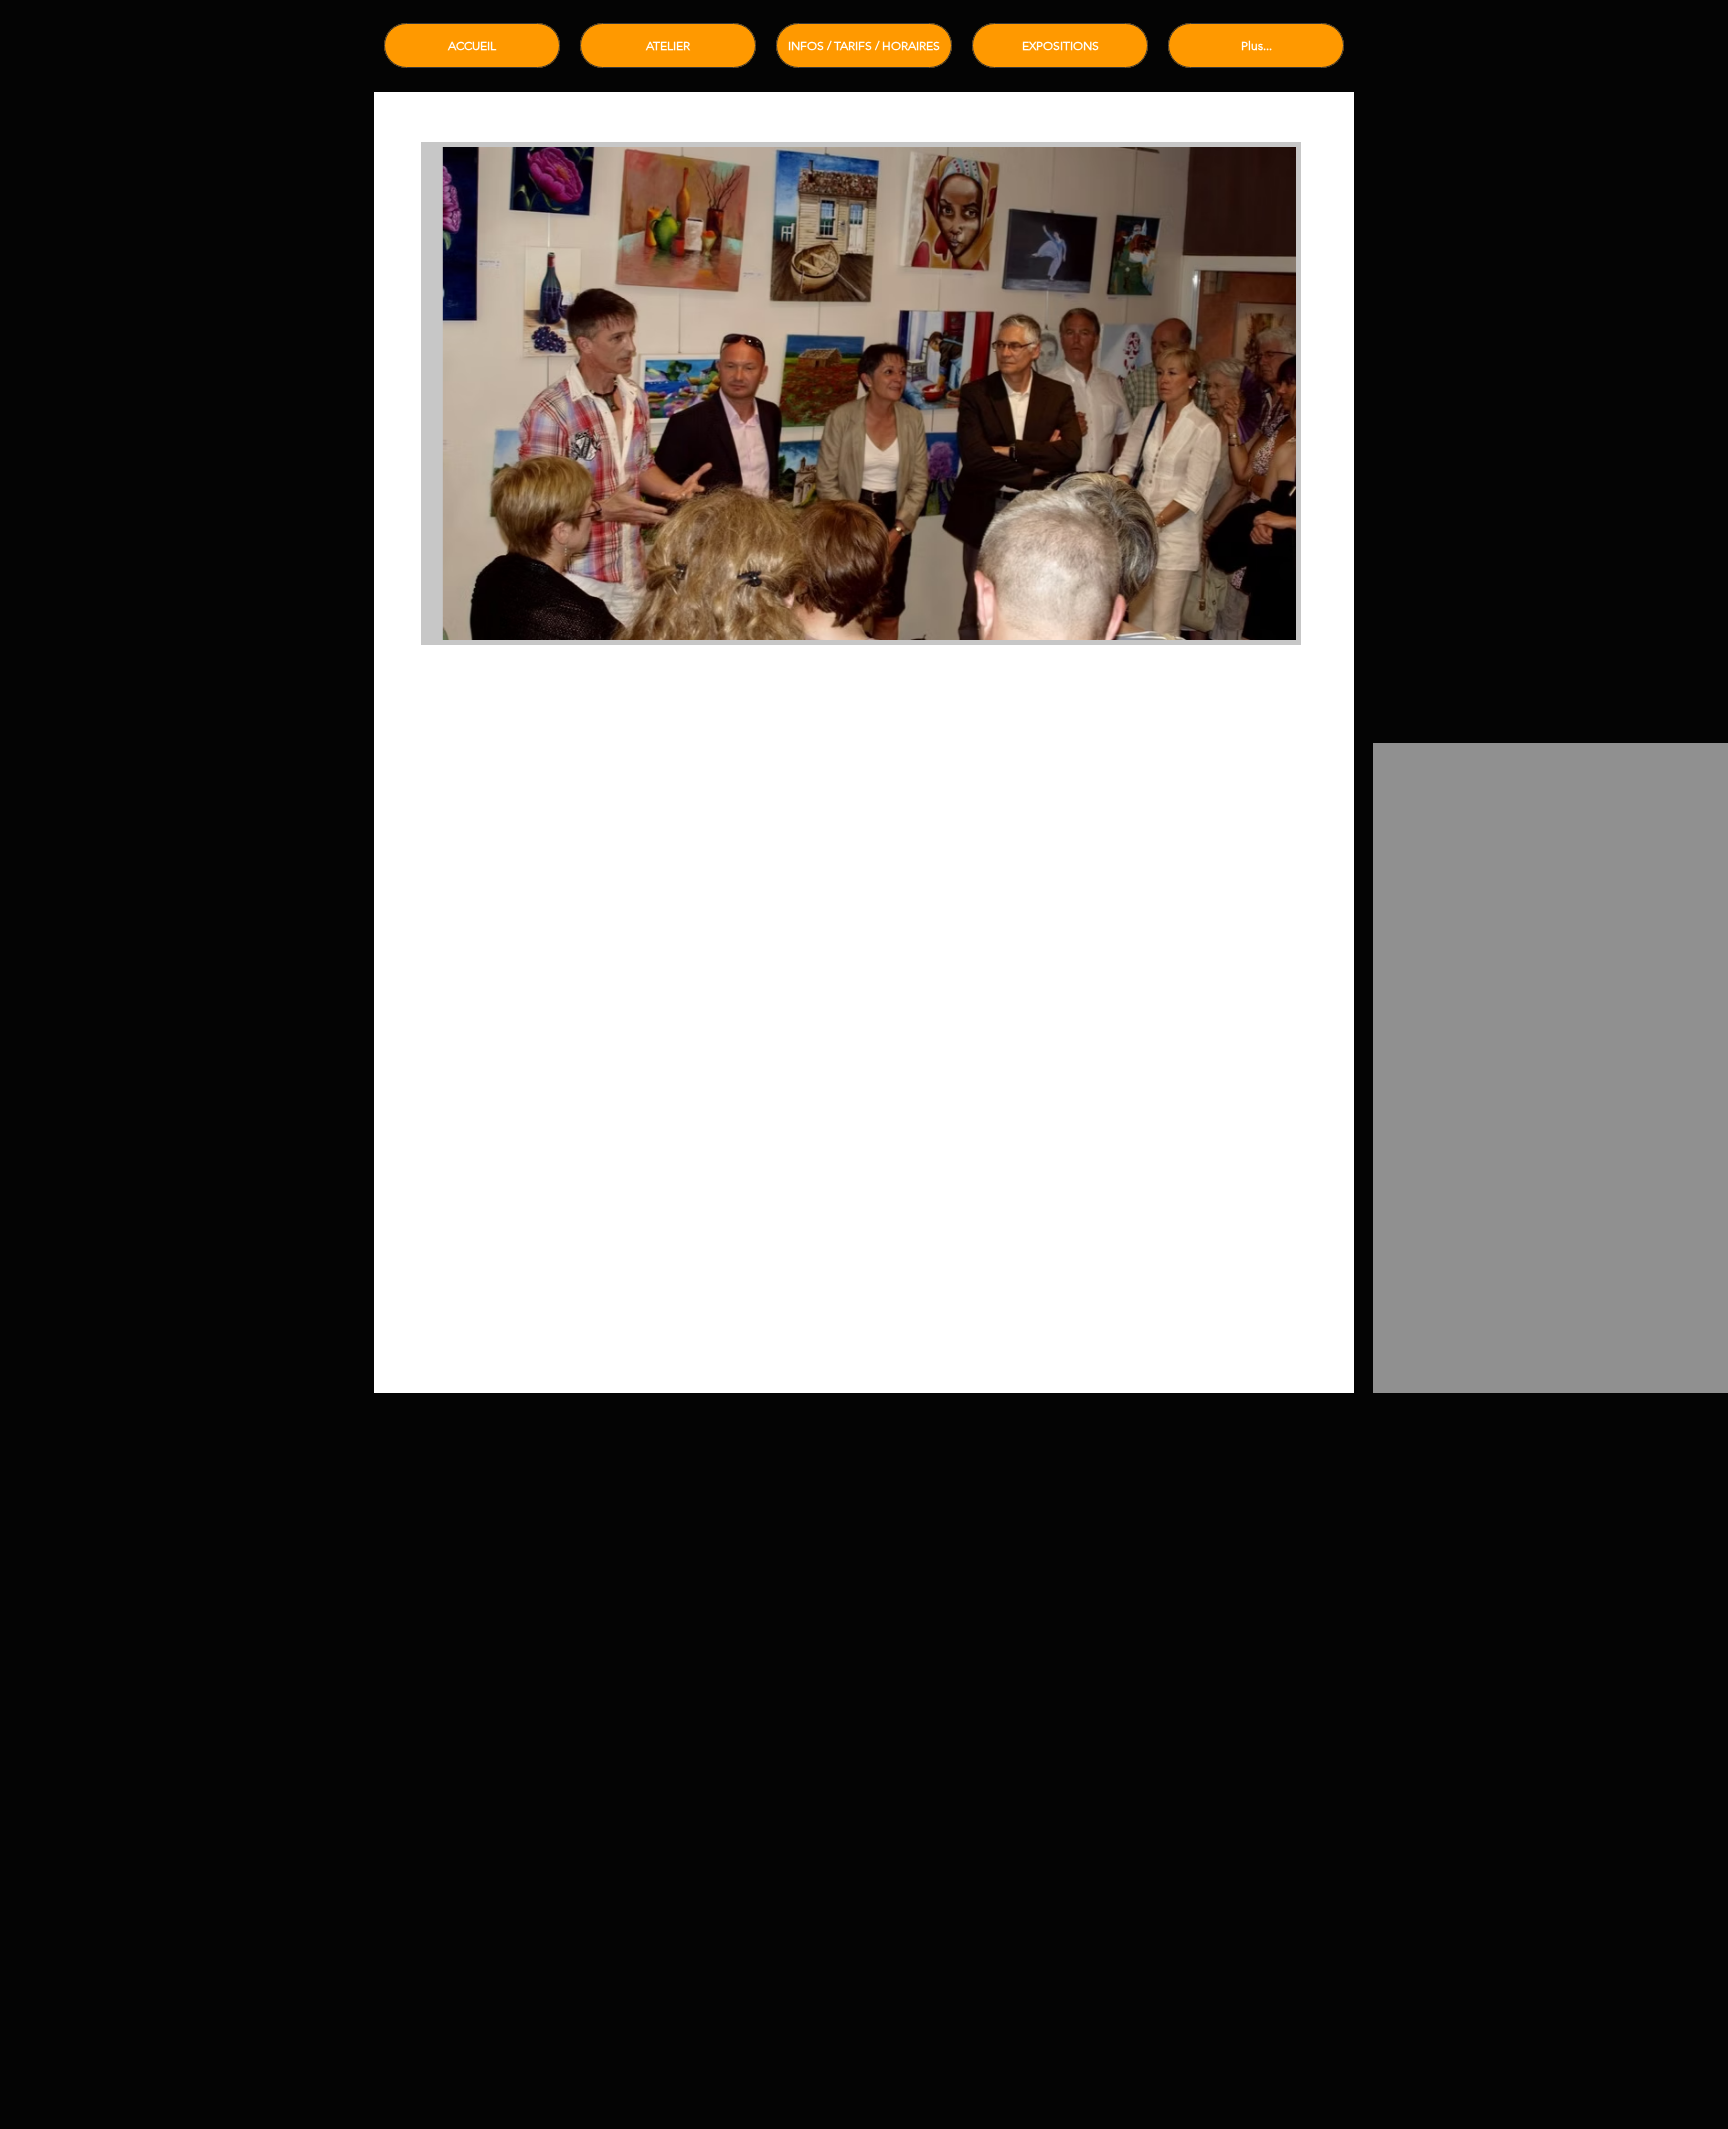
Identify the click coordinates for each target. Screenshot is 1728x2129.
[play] (1248, 622)
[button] (861, 393)
